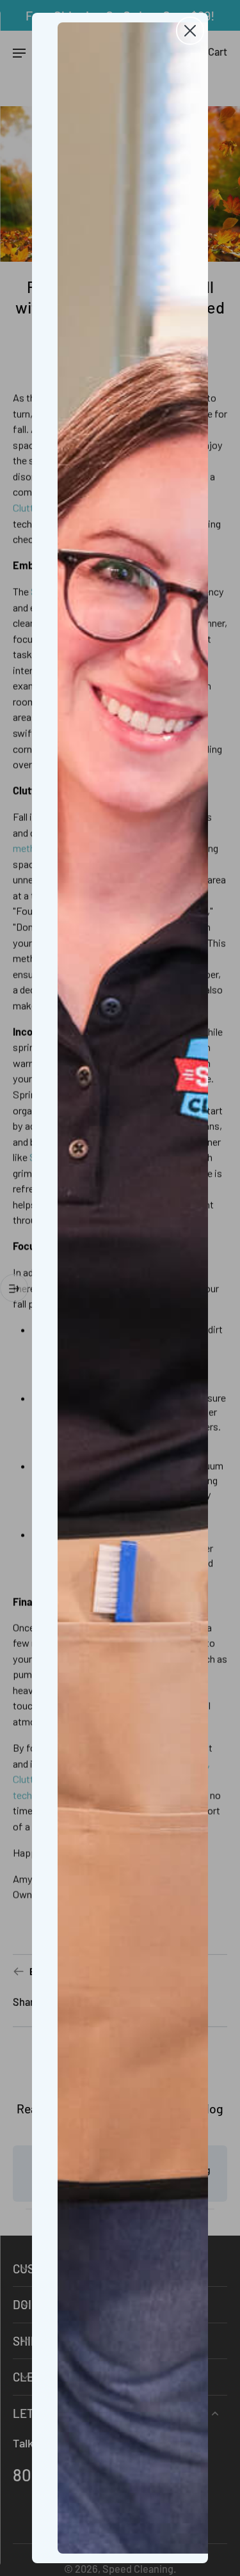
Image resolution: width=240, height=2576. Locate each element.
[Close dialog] (190, 31)
